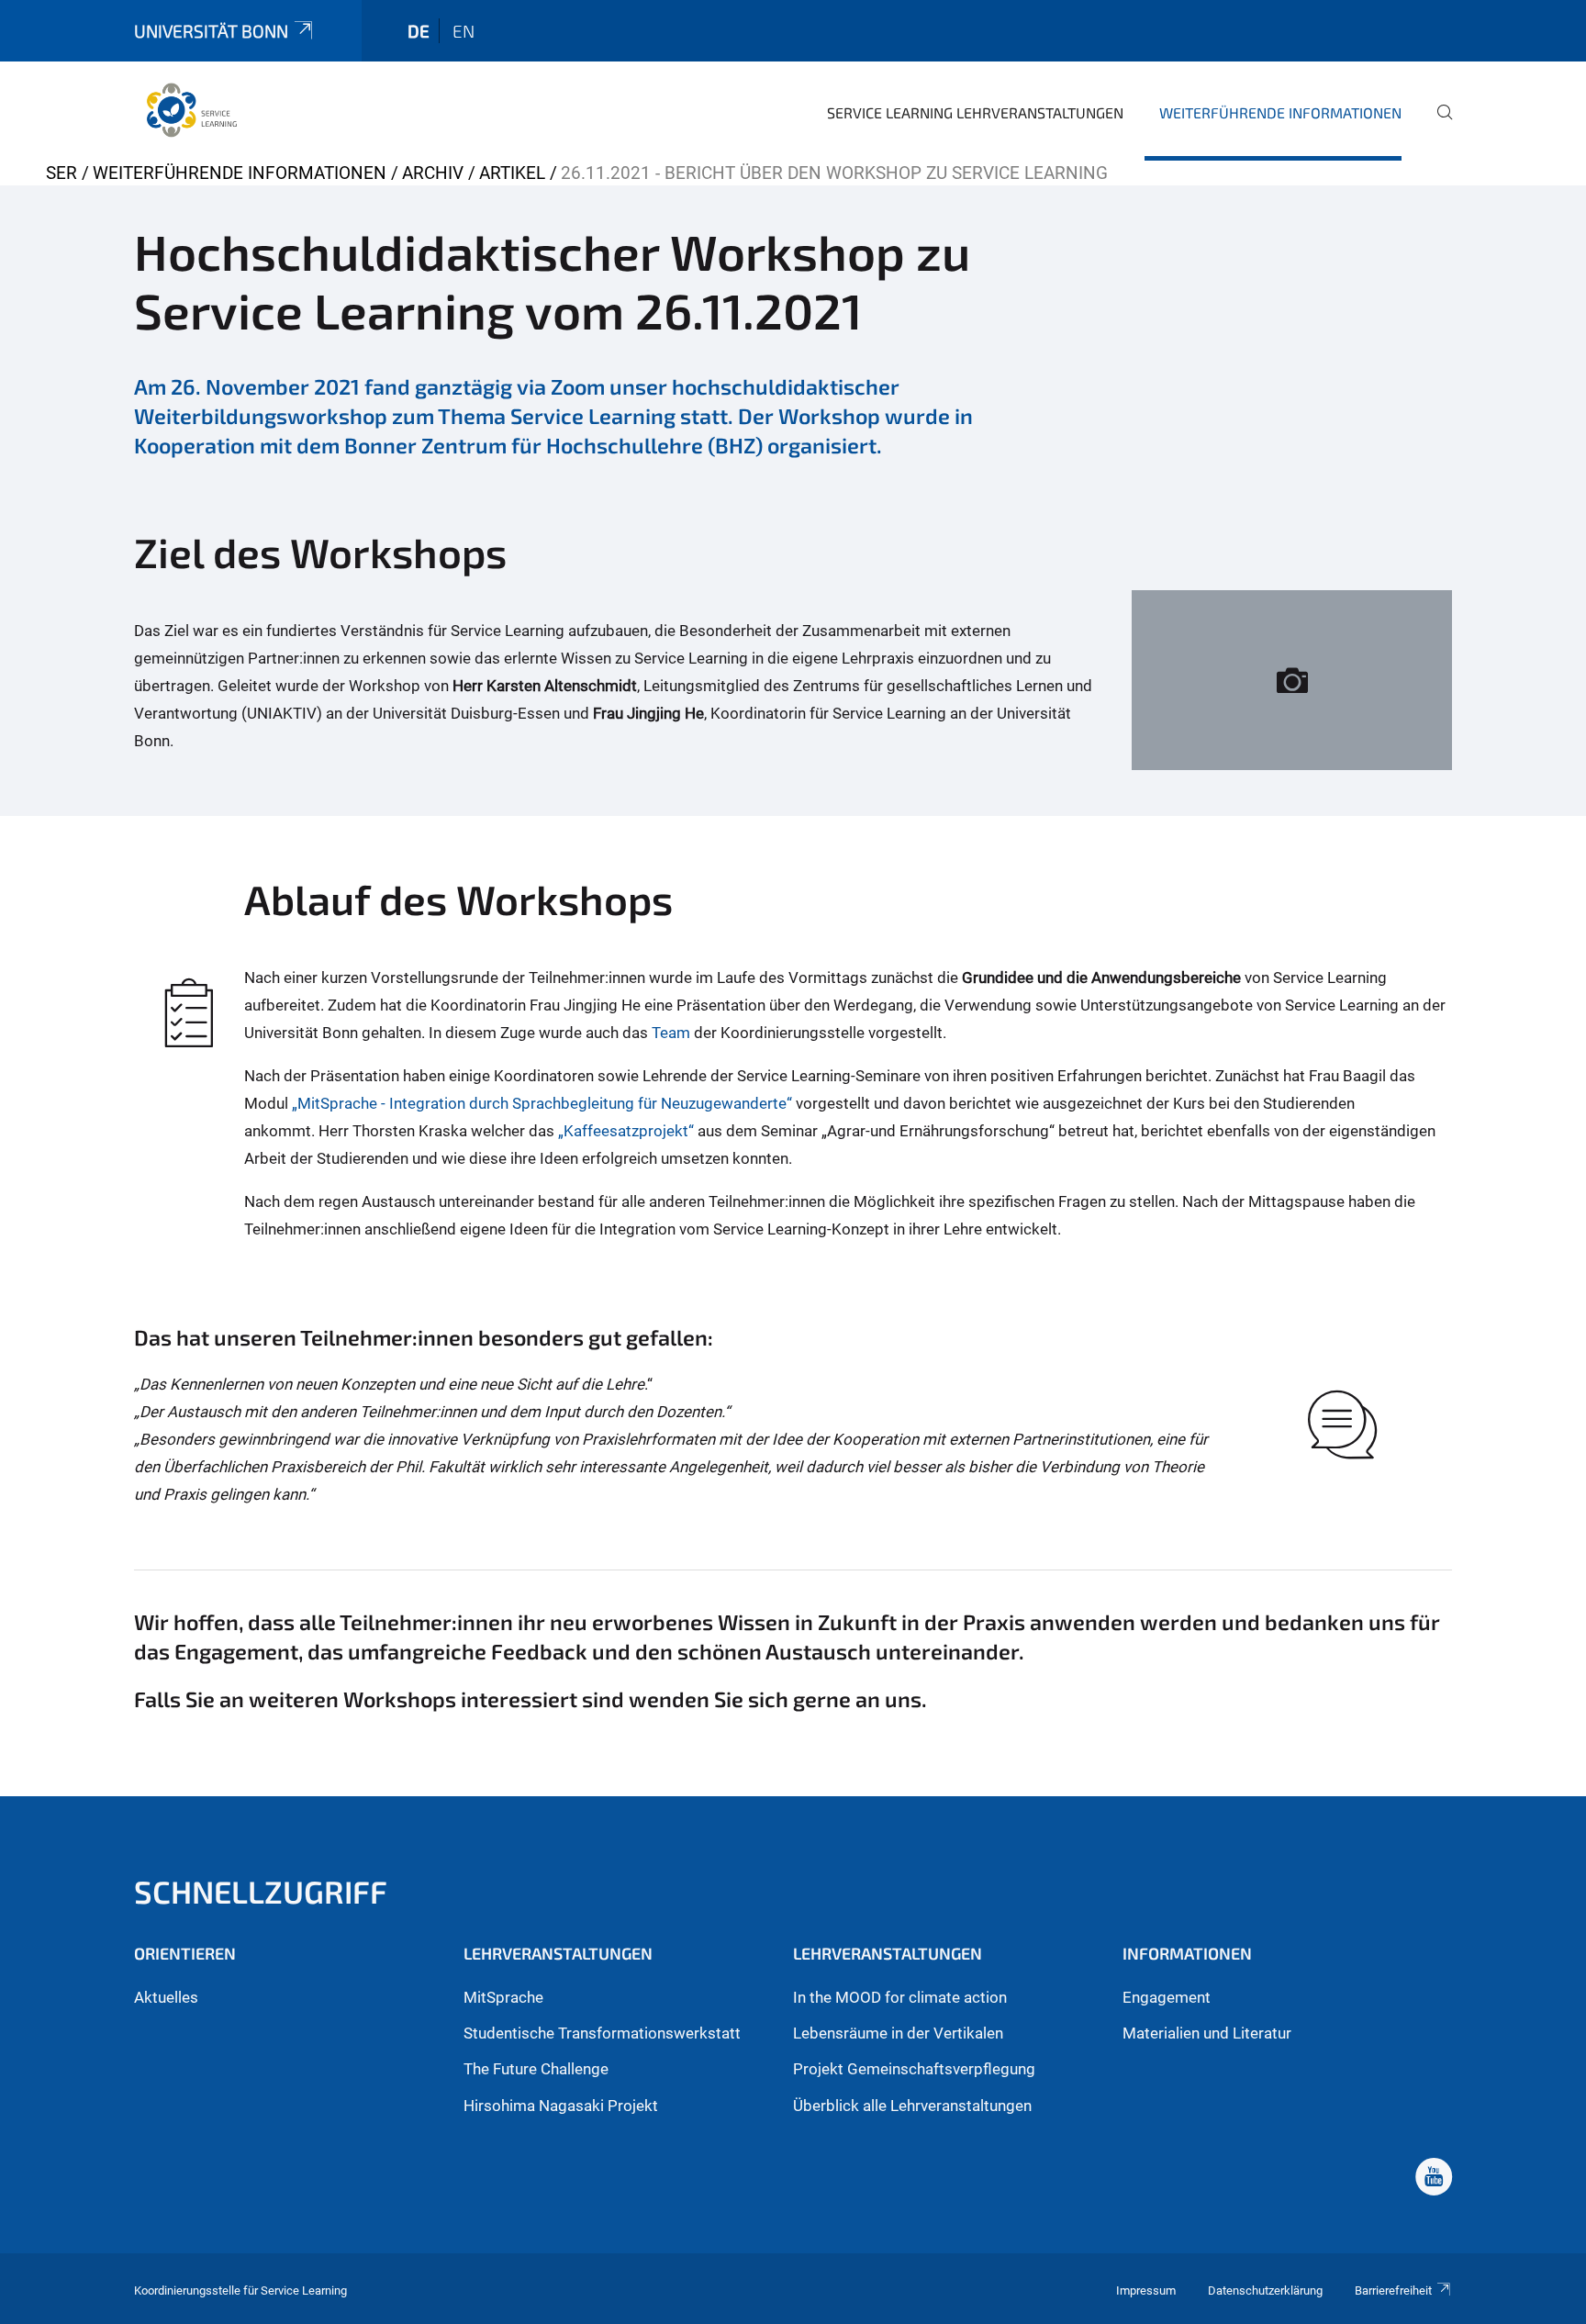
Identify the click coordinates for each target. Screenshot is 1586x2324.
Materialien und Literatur (1207, 2033)
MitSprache (503, 1997)
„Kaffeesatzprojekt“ (626, 1131)
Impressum (1146, 2290)
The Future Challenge (536, 2069)
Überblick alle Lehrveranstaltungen (912, 2106)
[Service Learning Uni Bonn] (192, 110)
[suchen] (1437, 125)
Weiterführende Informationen (1280, 112)
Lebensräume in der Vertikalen (898, 2033)
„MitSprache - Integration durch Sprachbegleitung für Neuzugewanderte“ (542, 1103)
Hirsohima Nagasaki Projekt (561, 2106)
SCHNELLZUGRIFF (261, 1891)
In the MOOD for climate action (900, 1997)
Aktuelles (166, 1997)
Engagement (1167, 1997)
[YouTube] (1434, 2179)
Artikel (512, 173)
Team (671, 1033)
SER (61, 173)
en (464, 31)
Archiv (433, 173)
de (419, 31)
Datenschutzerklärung (1265, 2290)
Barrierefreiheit (1393, 2290)
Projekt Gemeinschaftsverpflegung (914, 2069)
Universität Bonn (211, 31)
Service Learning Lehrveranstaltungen (975, 112)
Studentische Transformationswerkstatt (602, 2033)
